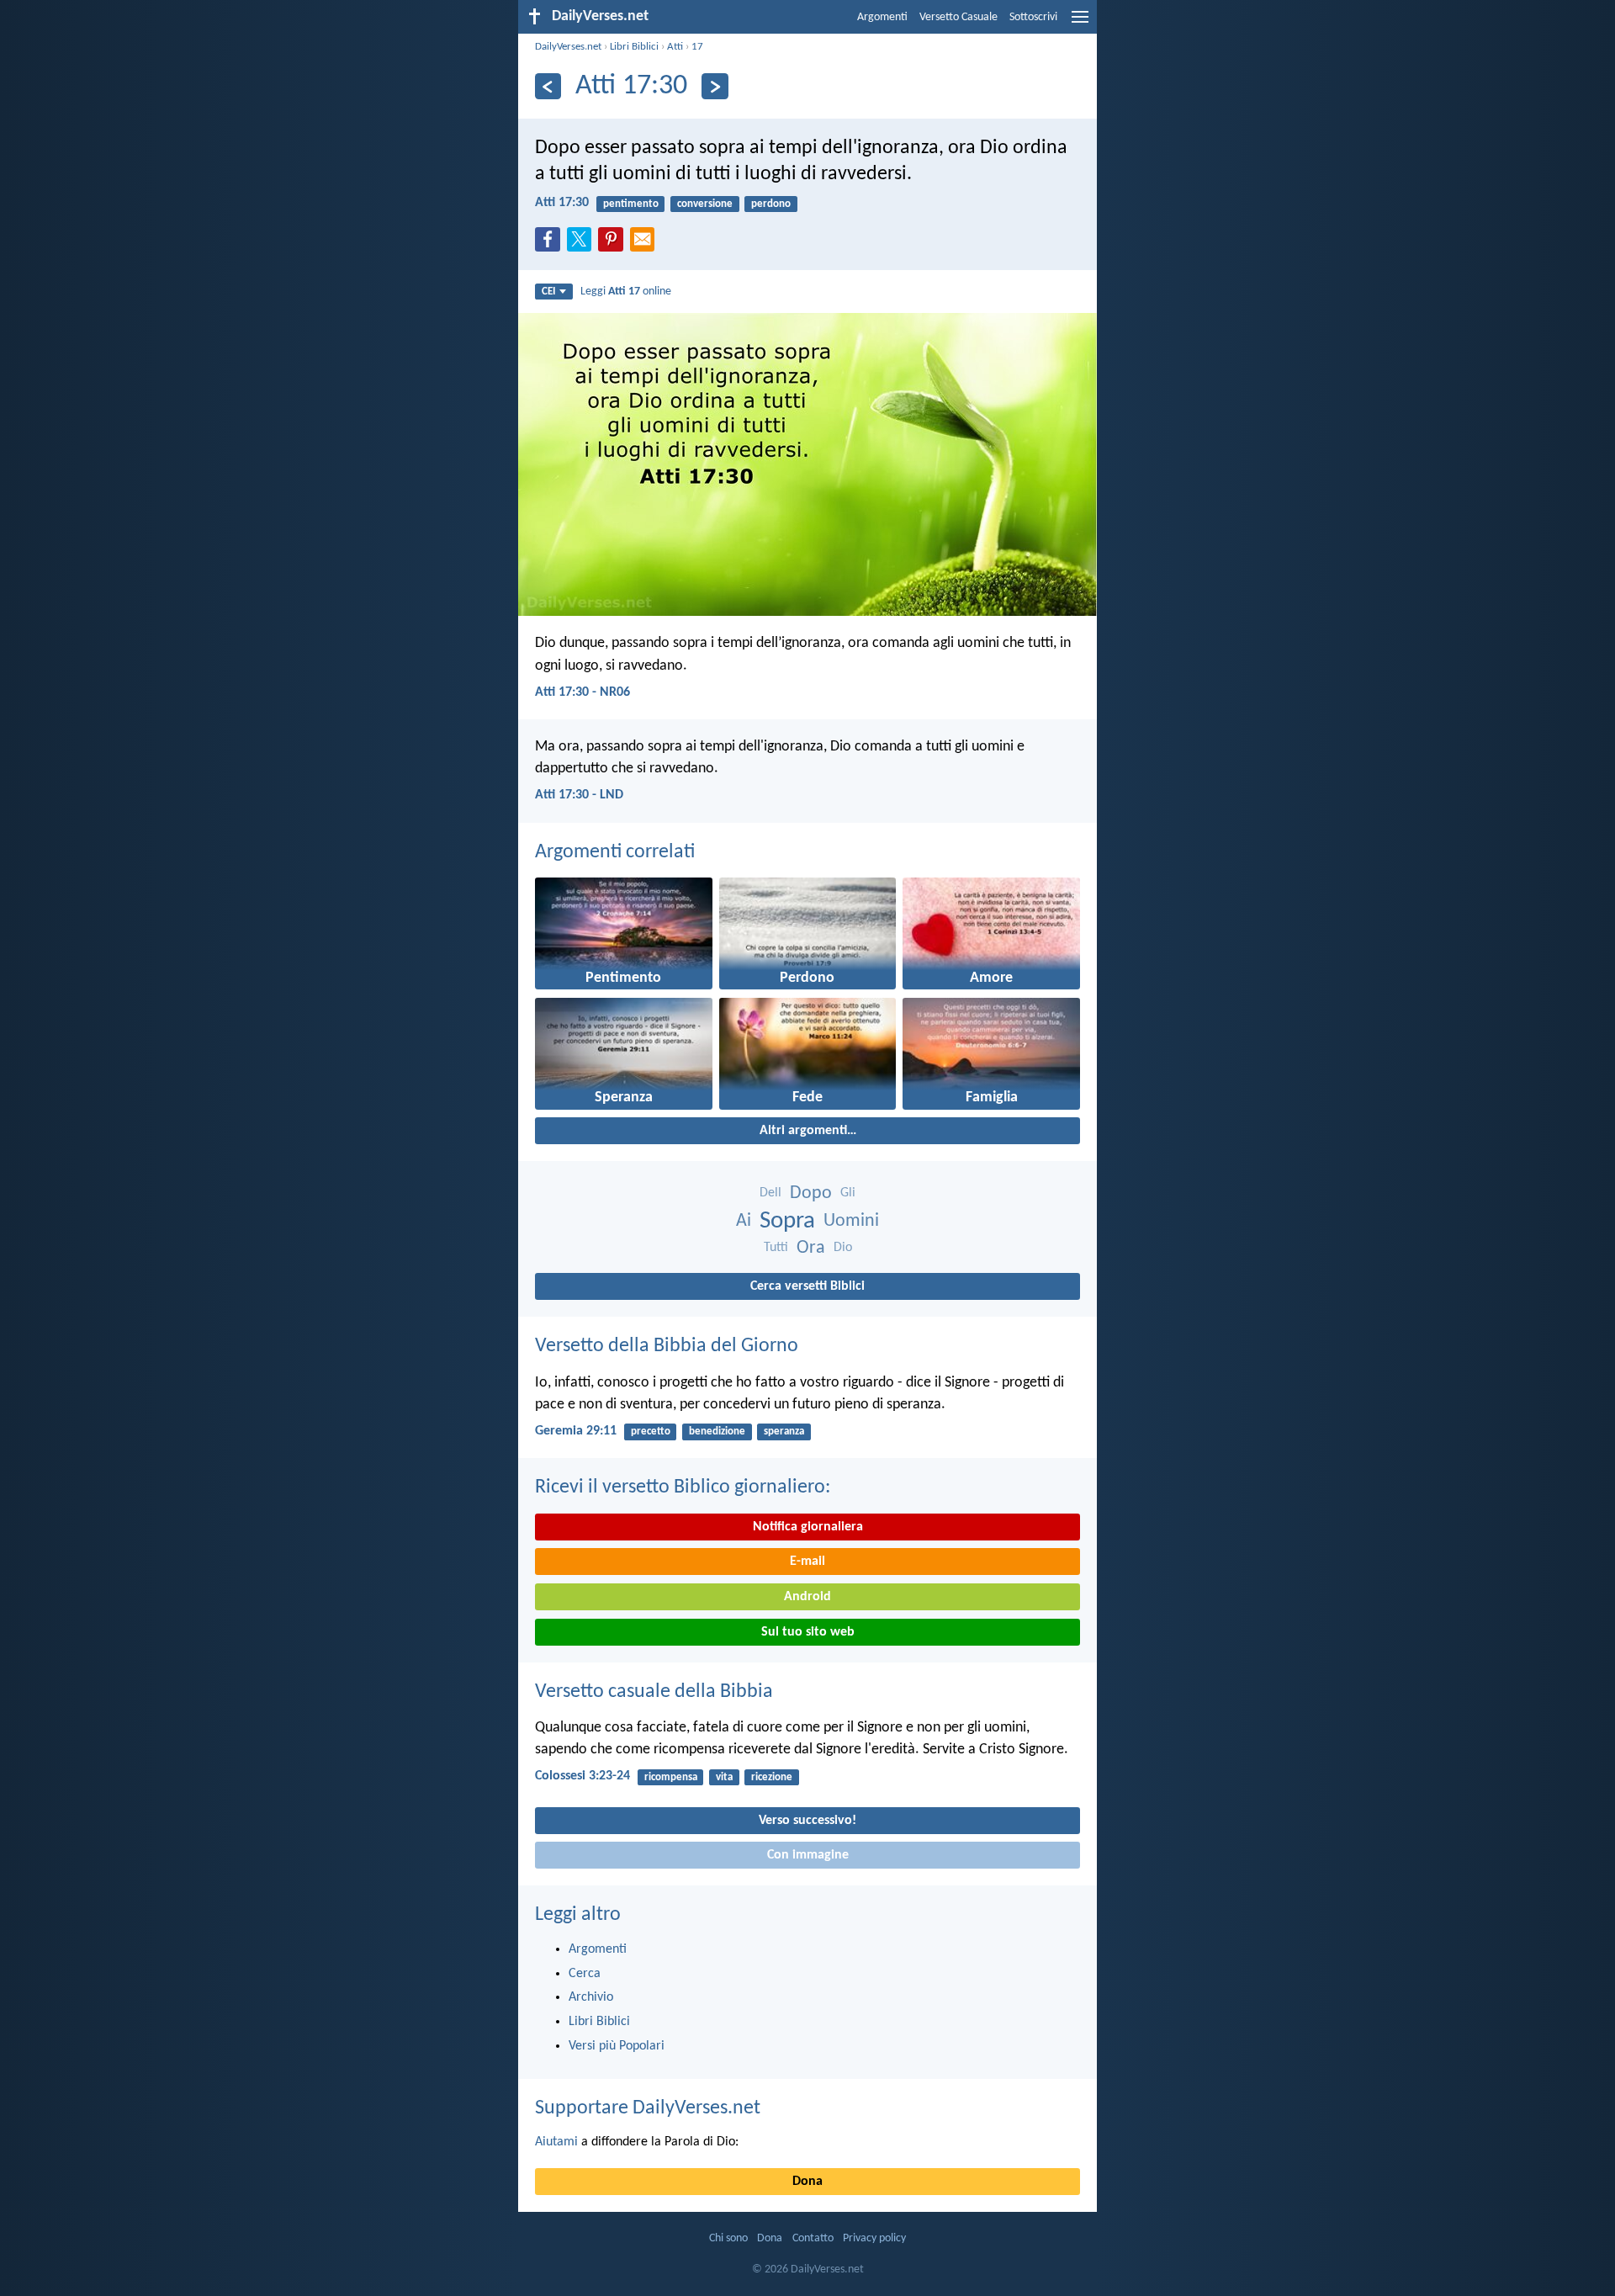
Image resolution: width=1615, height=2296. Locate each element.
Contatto (813, 2238)
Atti (675, 47)
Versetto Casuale (958, 17)
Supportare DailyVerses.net (648, 2108)
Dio (843, 1248)
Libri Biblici (634, 47)
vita (724, 1777)
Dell (770, 1193)
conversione (705, 204)
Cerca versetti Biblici (807, 1286)
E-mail (807, 1562)
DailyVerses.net (568, 47)
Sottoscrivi (1033, 17)
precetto (651, 1432)
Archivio (591, 1997)
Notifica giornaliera (808, 1527)
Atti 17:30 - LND (579, 795)
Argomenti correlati (615, 852)
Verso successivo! (807, 1821)
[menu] (1080, 24)
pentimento (631, 204)
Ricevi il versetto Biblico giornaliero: (683, 1487)
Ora (811, 1248)
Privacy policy (874, 2238)
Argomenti (882, 17)
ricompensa (671, 1777)
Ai (744, 1221)
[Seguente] (715, 86)
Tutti (776, 1248)
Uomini (851, 1221)
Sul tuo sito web (808, 1632)
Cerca (585, 1974)
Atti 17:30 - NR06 (582, 692)
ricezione (772, 1777)
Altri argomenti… (808, 1131)
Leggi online (626, 292)
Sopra (787, 1221)
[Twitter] (583, 244)
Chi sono (728, 2238)
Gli (848, 1193)
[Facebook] (551, 244)
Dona (807, 2182)
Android (807, 1597)
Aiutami (556, 2142)
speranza (784, 1432)
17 (697, 47)
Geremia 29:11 (576, 1431)
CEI (548, 292)
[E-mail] (646, 244)
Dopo (811, 1193)
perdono (771, 204)
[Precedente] (548, 86)
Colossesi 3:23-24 (582, 1776)
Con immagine (808, 1855)
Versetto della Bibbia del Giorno (667, 1346)
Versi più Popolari (617, 2046)
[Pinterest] (614, 244)
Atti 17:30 (562, 203)
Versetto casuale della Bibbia (654, 1692)
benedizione (717, 1432)
